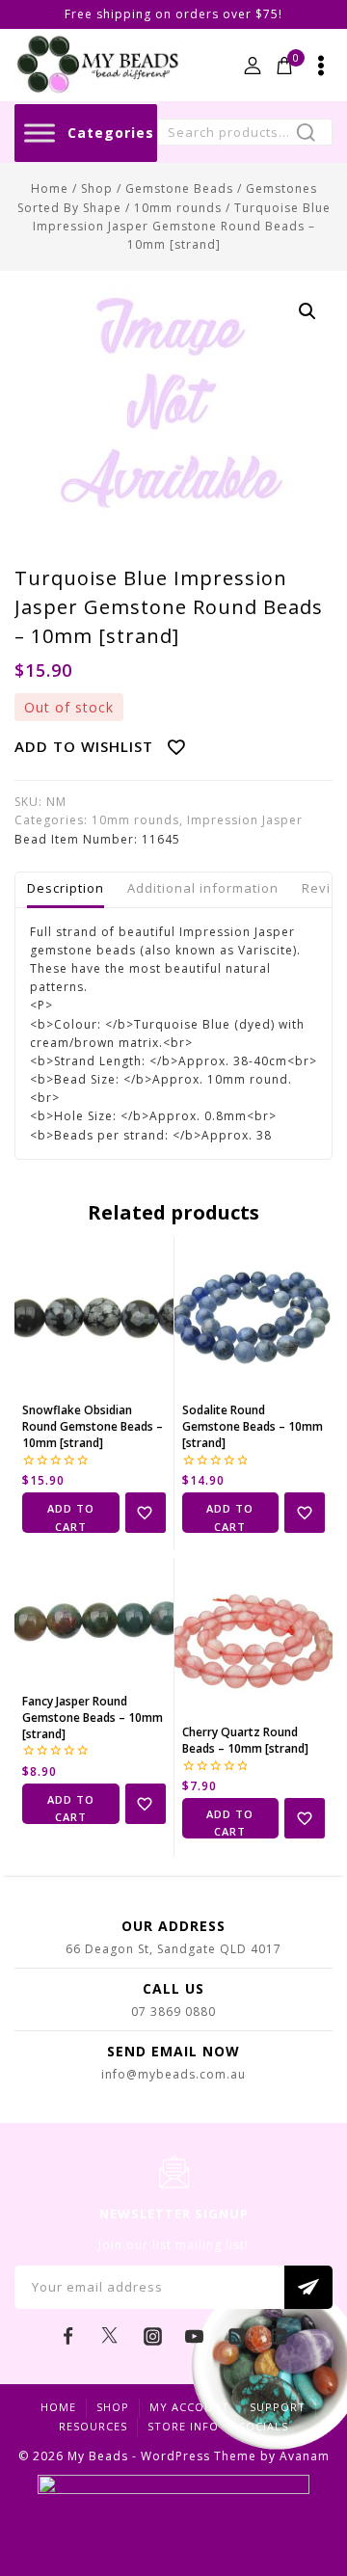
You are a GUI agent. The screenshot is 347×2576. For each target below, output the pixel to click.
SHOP (113, 2407)
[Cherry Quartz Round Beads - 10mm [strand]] (254, 1637)
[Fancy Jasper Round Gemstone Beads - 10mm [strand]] (94, 1622)
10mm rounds (135, 820)
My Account (189, 2407)
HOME (58, 2407)
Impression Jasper (245, 820)
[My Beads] (98, 65)
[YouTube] (195, 2337)
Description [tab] (66, 888)
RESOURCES (93, 2426)
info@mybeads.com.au (173, 2074)
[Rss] (237, 2337)
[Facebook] (68, 2337)
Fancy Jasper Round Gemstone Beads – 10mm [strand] (93, 1717)
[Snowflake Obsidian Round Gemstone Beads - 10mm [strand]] (94, 1316)
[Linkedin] (279, 2337)
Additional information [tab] (203, 888)
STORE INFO (183, 2426)
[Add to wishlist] (146, 1513)
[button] (307, 311)
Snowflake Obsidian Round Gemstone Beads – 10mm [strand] (93, 1426)
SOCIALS (264, 2426)
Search (312, 134)
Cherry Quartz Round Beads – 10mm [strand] (245, 1740)
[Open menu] (321, 66)
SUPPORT (278, 2407)
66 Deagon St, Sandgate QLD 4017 (173, 1949)
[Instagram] (152, 2337)
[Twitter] (110, 2337)
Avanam (305, 2456)
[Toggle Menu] (40, 133)
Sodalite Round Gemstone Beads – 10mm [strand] (253, 1426)
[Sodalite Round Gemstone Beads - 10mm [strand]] (254, 1316)
